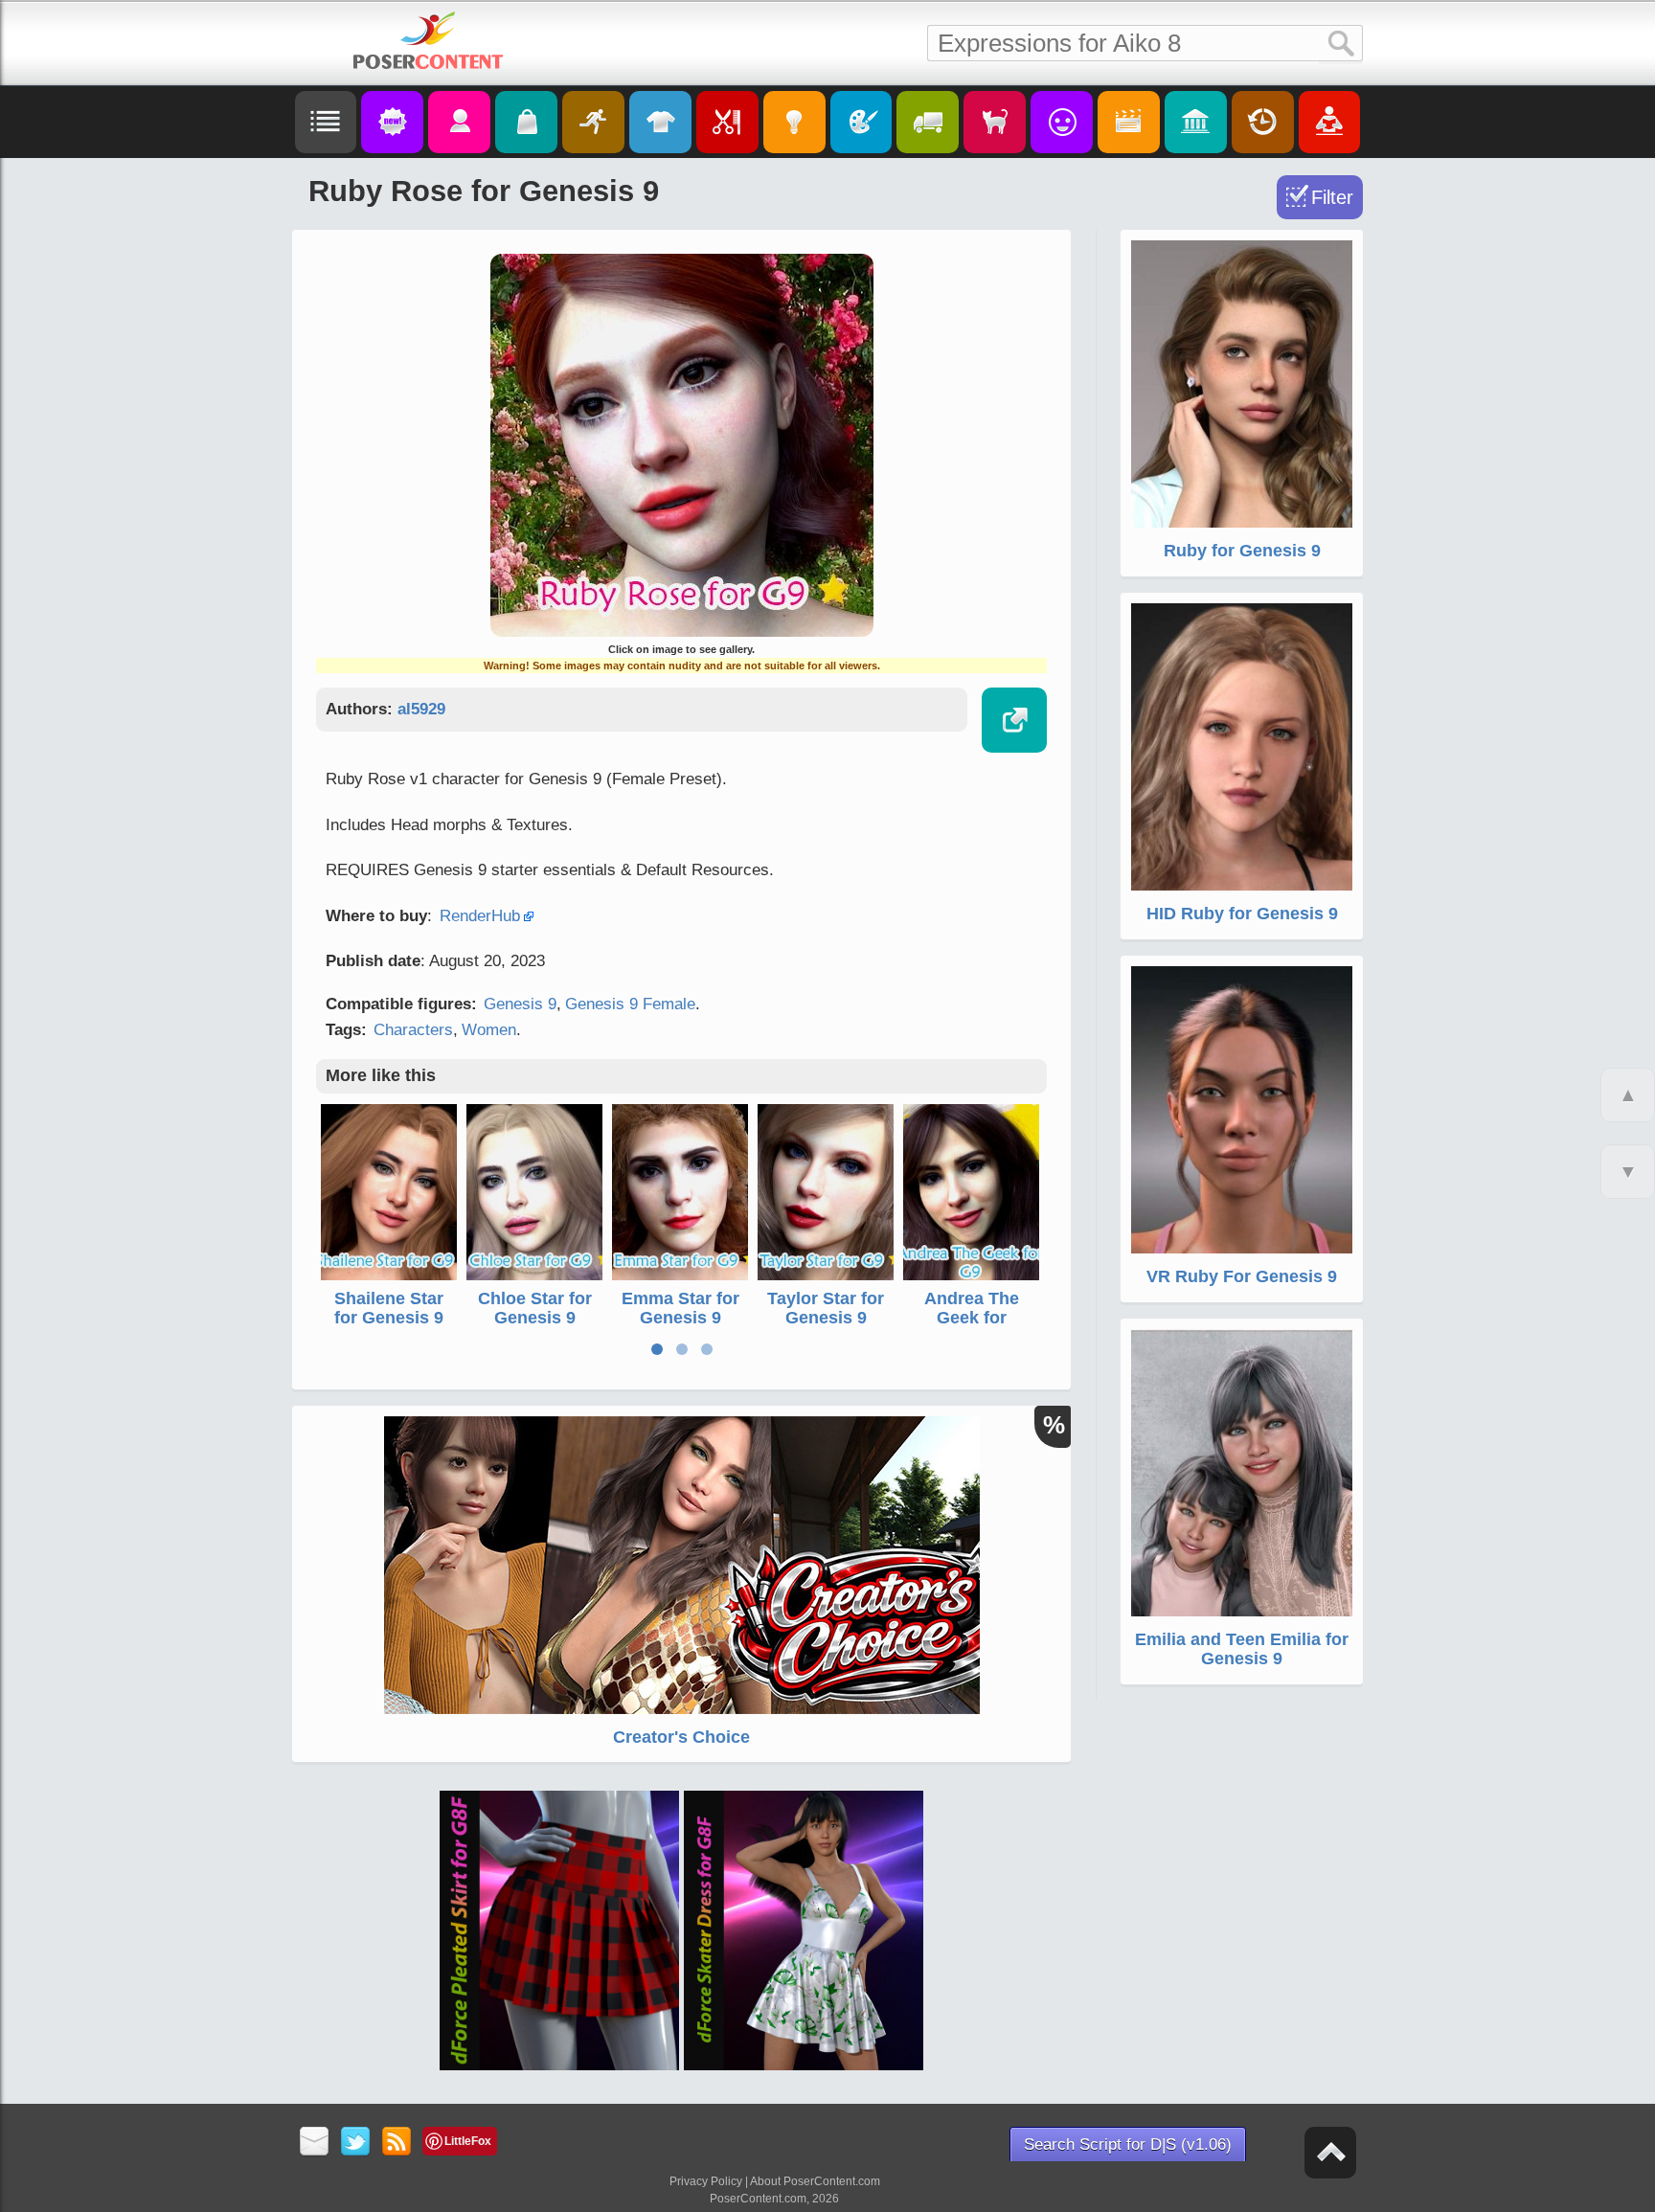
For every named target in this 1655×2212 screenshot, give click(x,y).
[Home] (428, 40)
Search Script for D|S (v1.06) (1128, 2144)
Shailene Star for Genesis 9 (389, 1308)
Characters (413, 1030)
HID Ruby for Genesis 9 (1242, 914)
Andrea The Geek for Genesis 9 (972, 1318)
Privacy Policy (706, 2181)
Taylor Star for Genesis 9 (826, 1308)
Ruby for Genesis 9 (1242, 551)
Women (489, 1030)
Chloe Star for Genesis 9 (535, 1308)
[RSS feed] (397, 2143)
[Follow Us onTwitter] (356, 2143)
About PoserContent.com (815, 2181)
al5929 (421, 709)
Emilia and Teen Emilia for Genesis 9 (1242, 1649)
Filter (1332, 197)
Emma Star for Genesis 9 (680, 1308)
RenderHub (480, 916)
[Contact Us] (315, 2143)
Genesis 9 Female (630, 1004)
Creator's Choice (681, 1737)
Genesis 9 (520, 1004)
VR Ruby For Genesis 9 (1242, 1276)
